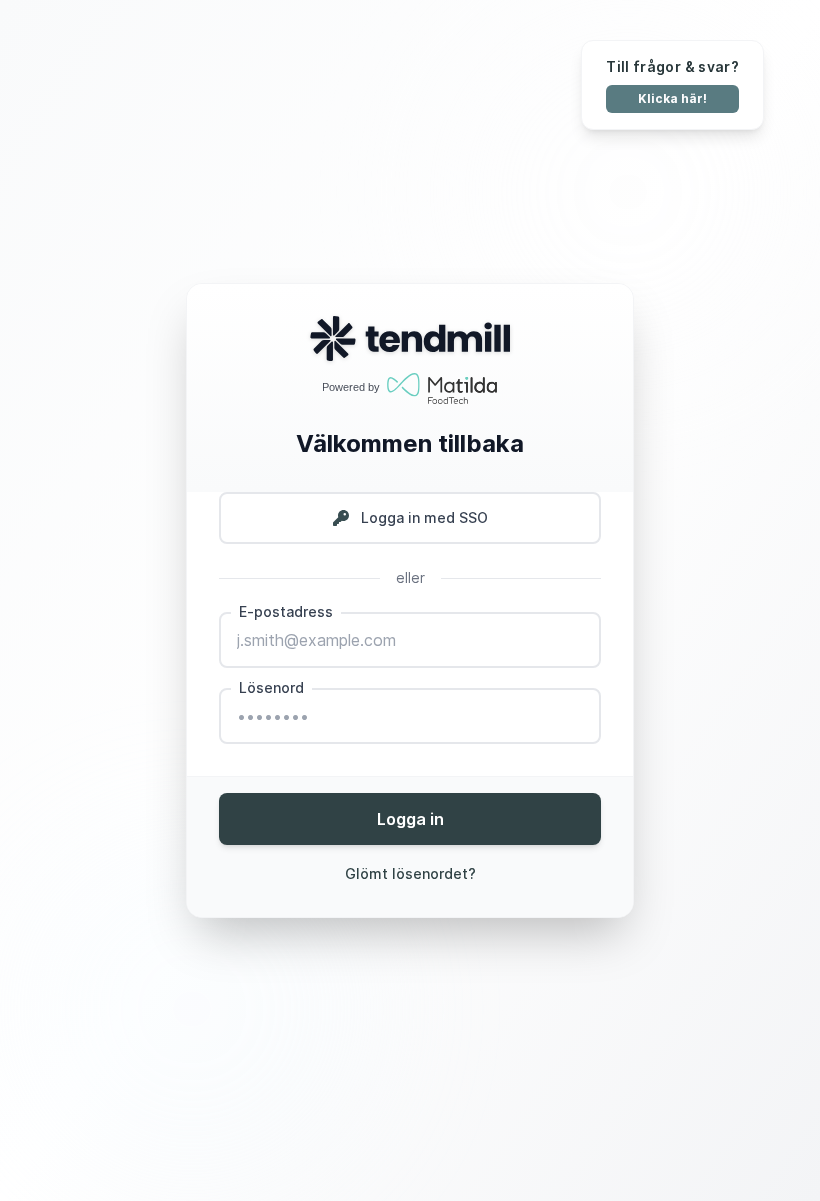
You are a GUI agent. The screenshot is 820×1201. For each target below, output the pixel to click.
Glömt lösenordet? (410, 873)
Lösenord (271, 687)
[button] (410, 518)
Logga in (410, 819)
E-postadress (286, 611)
